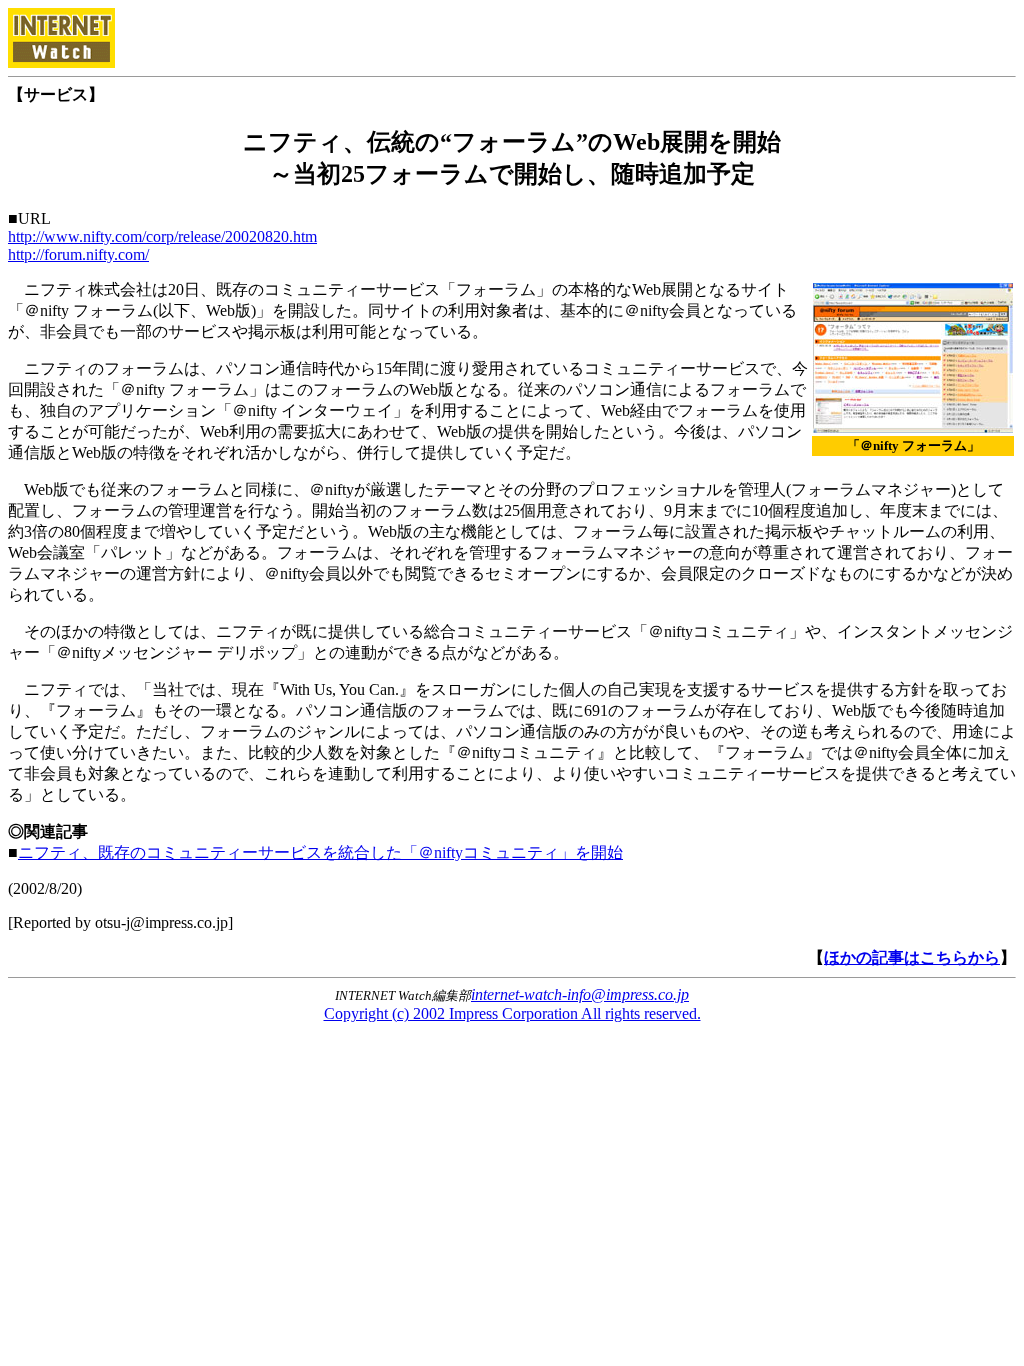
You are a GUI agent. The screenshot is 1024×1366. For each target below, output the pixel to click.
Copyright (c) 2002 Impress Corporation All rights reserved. (512, 1013)
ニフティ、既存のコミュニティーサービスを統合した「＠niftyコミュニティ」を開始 (320, 852)
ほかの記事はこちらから (912, 957)
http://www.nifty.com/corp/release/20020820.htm (162, 236)
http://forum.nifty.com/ (78, 254)
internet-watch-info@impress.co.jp (580, 994)
